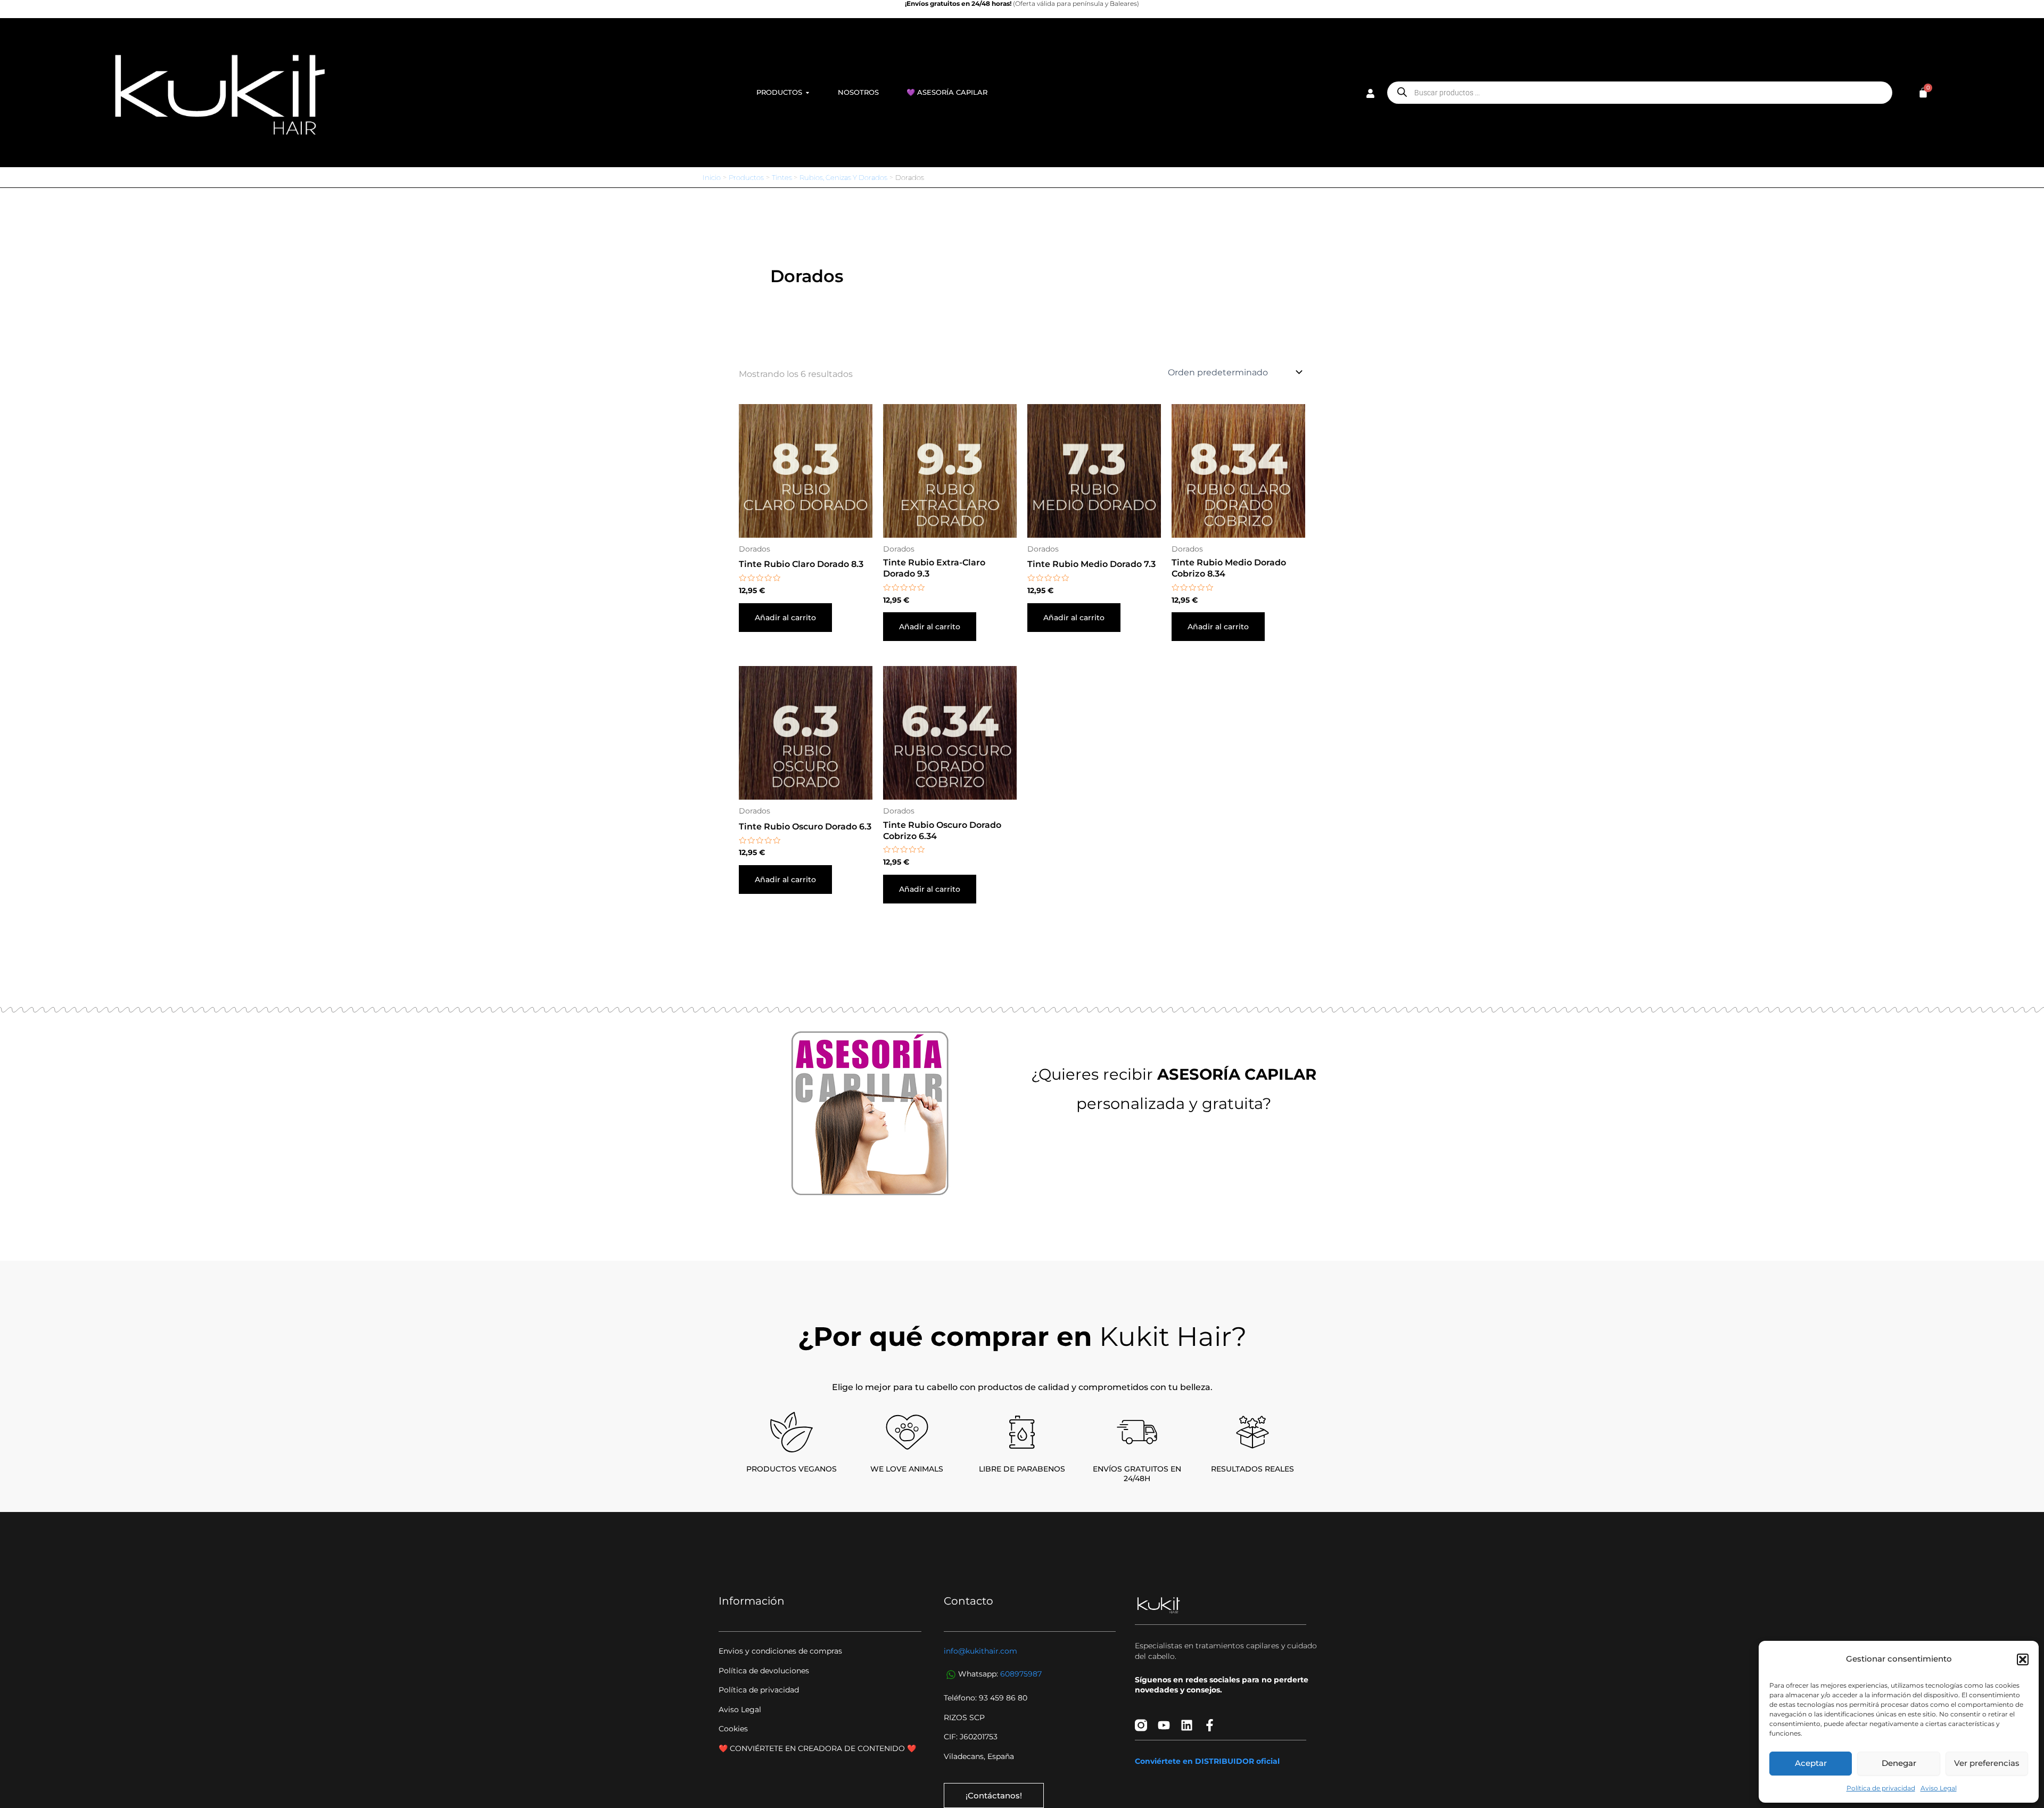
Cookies (733, 1729)
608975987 (1021, 1674)
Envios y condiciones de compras (780, 1651)
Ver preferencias (1987, 1763)
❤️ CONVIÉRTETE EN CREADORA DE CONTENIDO (813, 1748)
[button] (2023, 1659)
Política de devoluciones (764, 1671)
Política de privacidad (1881, 1788)
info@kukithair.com (980, 1651)
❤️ (912, 1748)
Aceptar (1811, 1763)
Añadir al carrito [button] (785, 618)
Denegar (1899, 1763)
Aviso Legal (1939, 1788)
